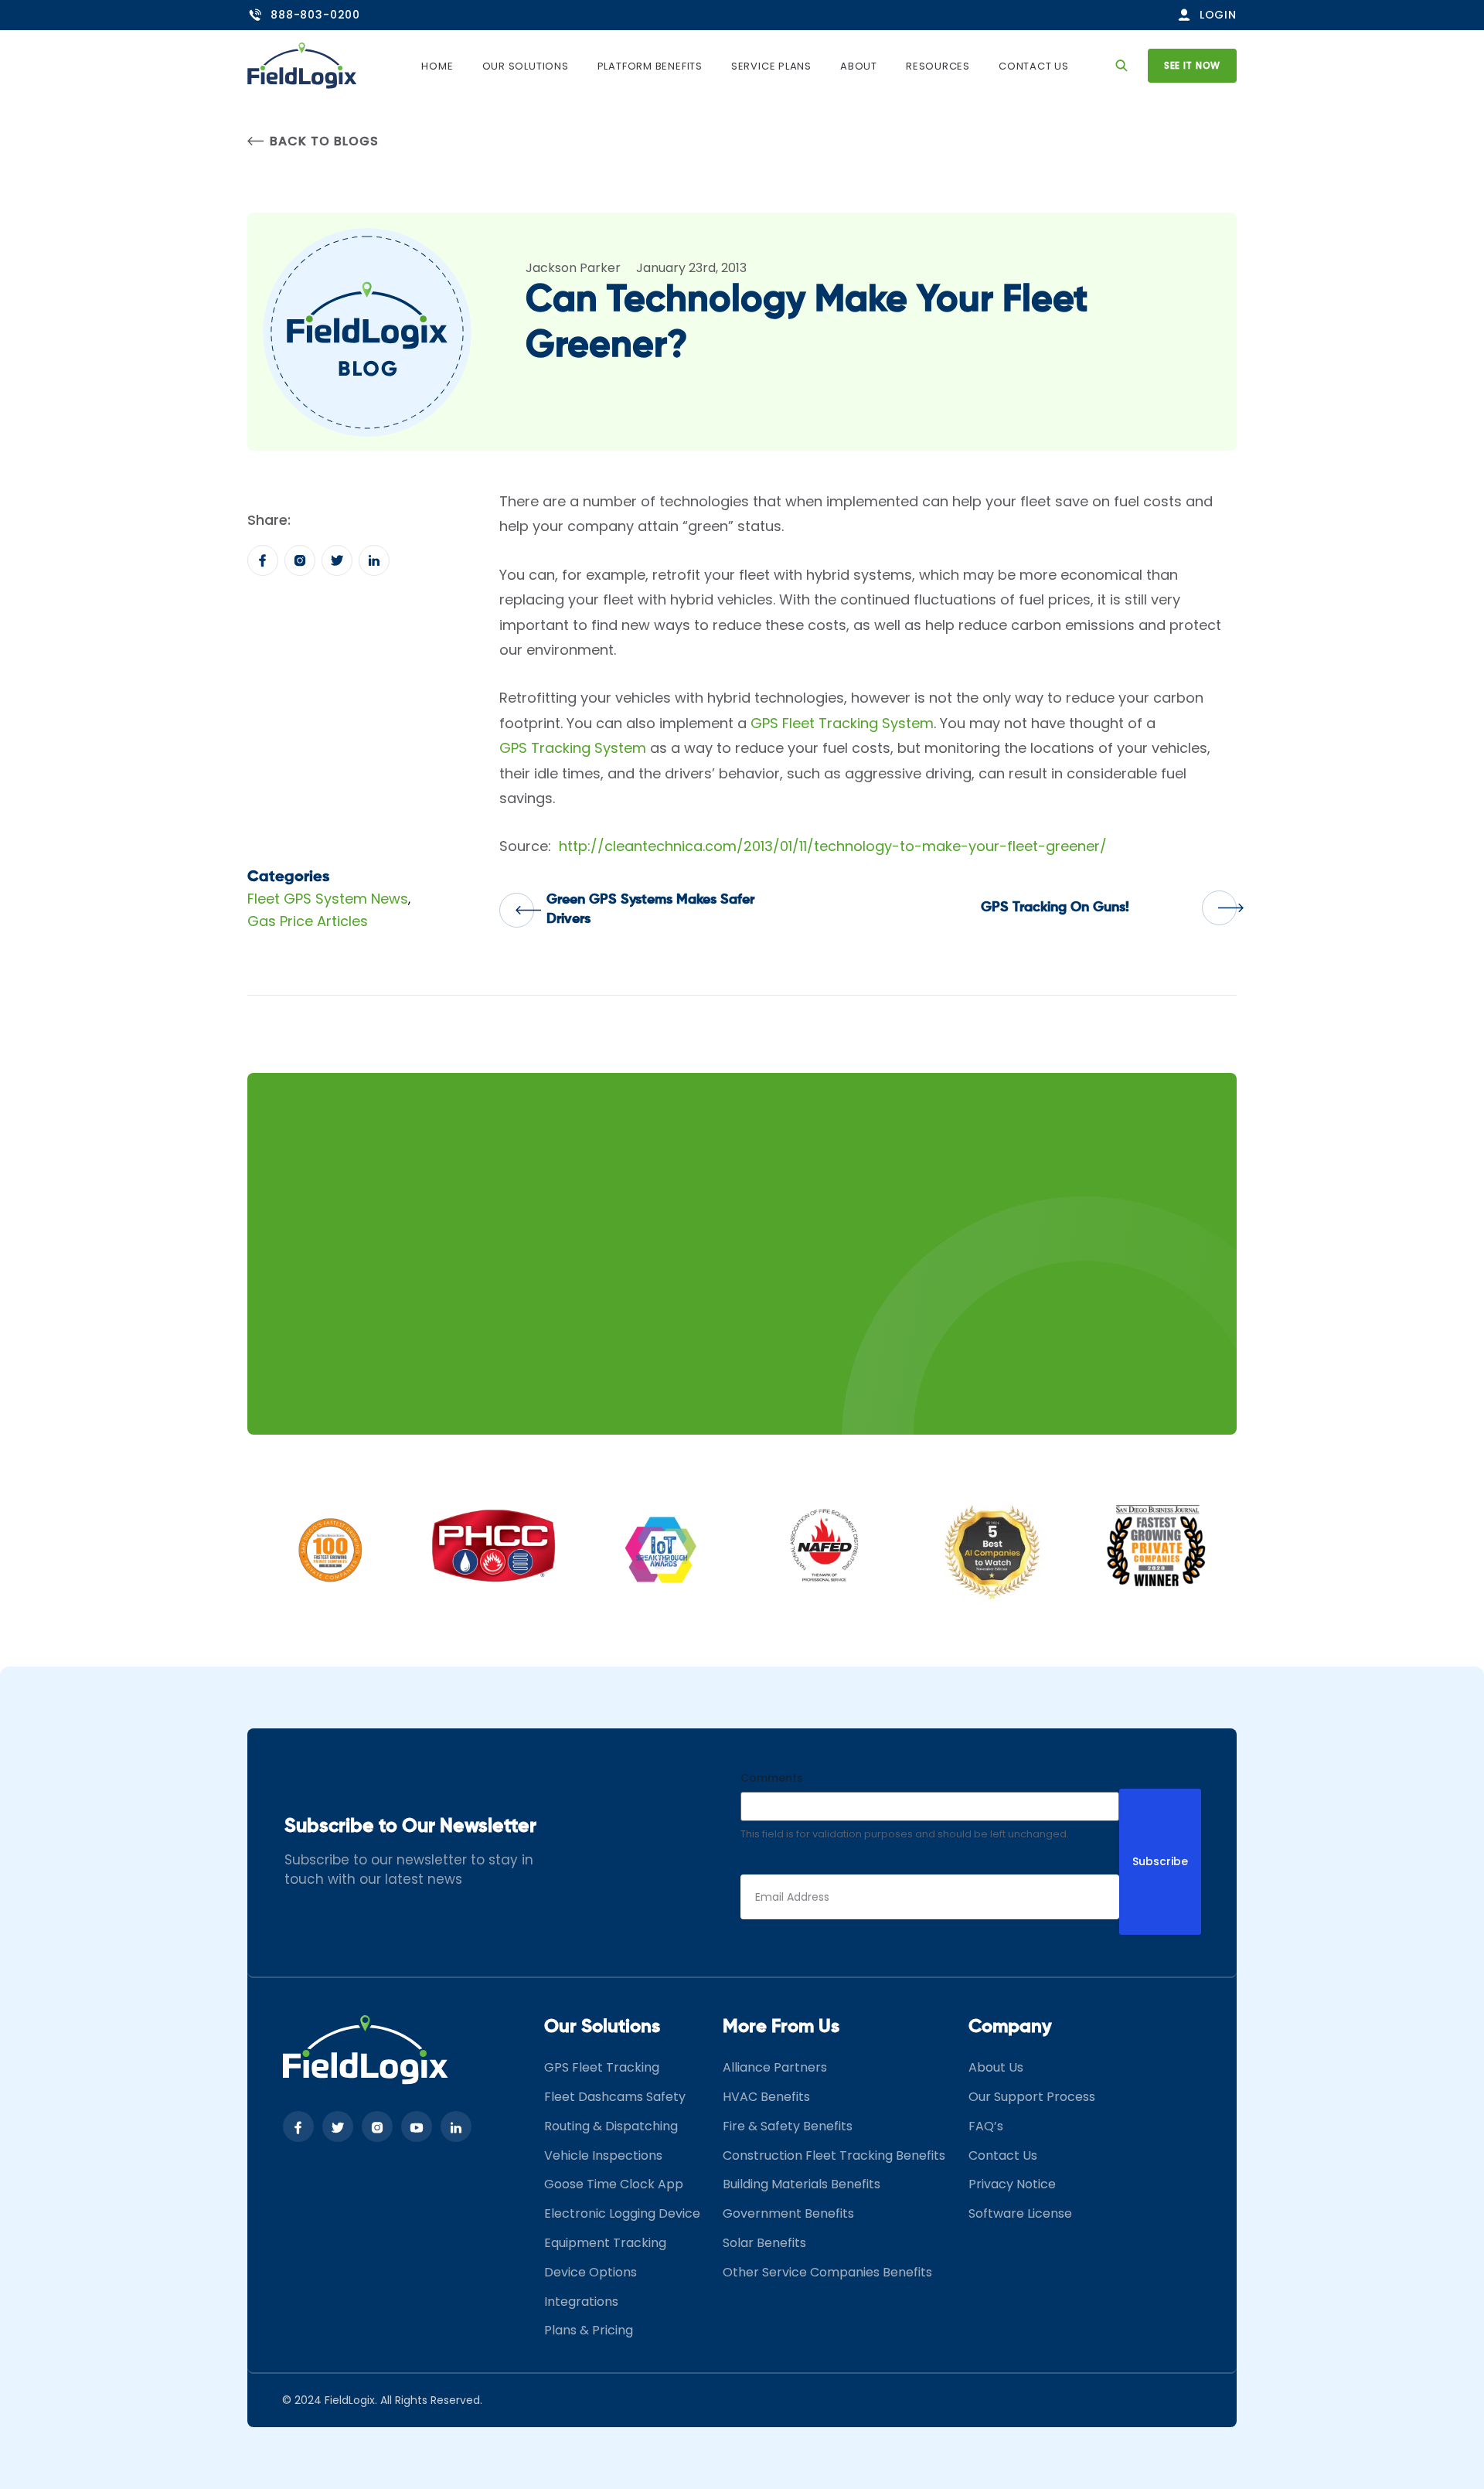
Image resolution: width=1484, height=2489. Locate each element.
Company (1010, 2027)
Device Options (591, 2272)
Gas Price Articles (308, 921)
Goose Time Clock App (614, 2184)
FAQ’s (986, 2126)
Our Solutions (526, 66)
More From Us (781, 2027)
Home (437, 66)
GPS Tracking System (573, 748)
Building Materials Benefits (802, 2184)
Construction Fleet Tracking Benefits (834, 2155)
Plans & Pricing (589, 2330)
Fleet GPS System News (328, 899)
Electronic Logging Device (622, 2213)
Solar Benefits (764, 2243)
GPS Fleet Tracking (602, 2067)
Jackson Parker (573, 268)
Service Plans (771, 66)
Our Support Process (1032, 2097)
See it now (1192, 65)
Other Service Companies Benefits (827, 2272)
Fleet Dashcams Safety (615, 2097)
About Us (996, 2067)
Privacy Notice (1012, 2184)
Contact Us (1034, 66)
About (859, 66)
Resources (938, 66)
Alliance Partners (775, 2067)
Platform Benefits (650, 66)
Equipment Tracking (605, 2243)
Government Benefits (788, 2213)
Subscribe (1160, 1861)
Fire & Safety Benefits (788, 2126)
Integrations (581, 2302)
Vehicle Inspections (603, 2155)
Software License (1020, 2213)
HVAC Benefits (766, 2097)
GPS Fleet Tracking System (842, 723)
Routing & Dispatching (611, 2126)
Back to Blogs (324, 141)
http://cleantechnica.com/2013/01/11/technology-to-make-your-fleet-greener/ (833, 846)
